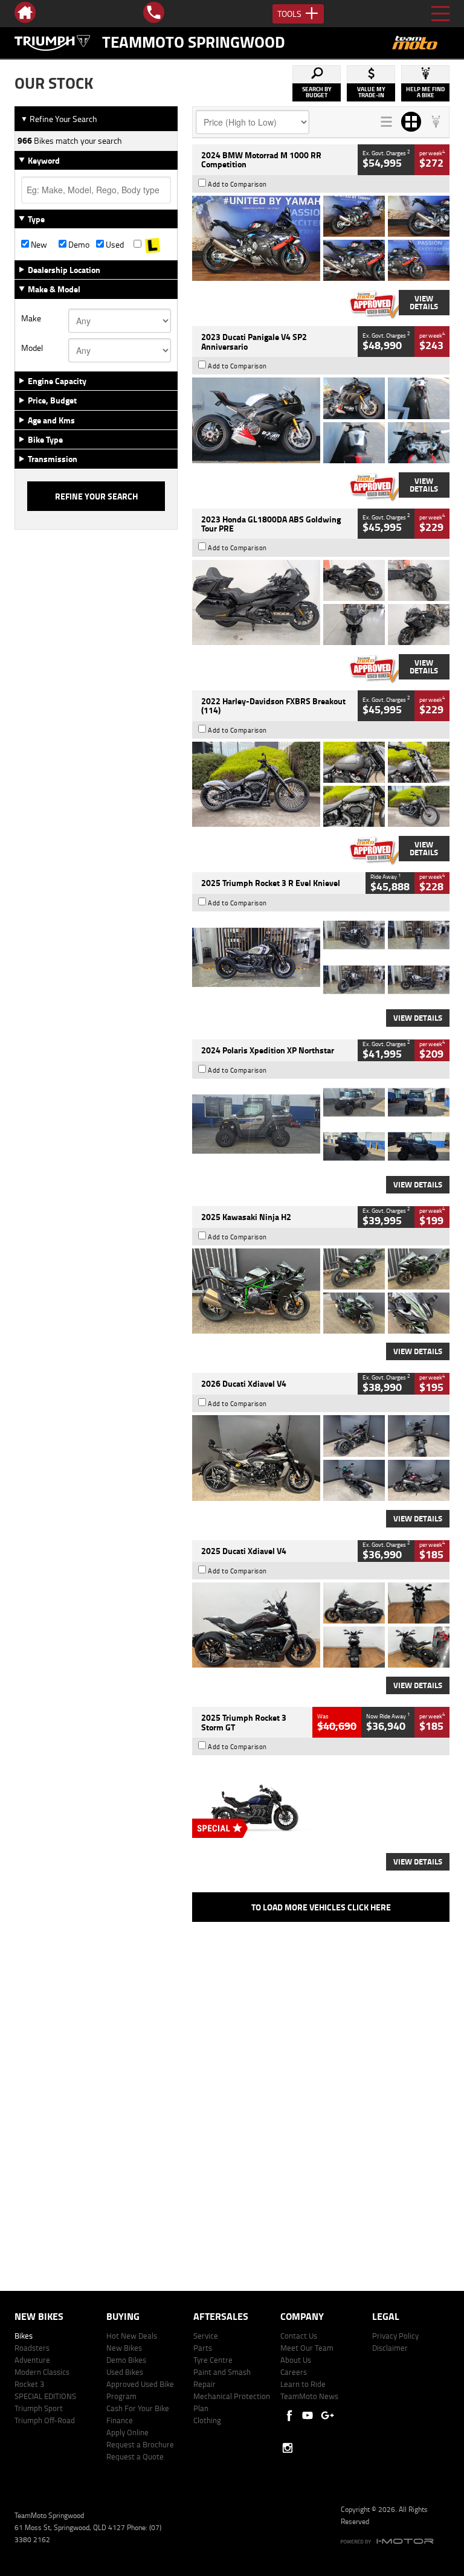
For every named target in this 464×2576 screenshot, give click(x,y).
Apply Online (127, 2432)
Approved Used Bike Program (140, 2390)
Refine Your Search (59, 119)
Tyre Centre (213, 2360)
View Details (424, 302)
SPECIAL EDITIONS (45, 2396)
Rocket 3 (29, 2384)
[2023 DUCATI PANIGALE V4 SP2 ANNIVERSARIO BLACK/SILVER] (321, 420)
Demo (78, 245)
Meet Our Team (307, 2348)
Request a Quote (135, 2456)
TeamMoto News (309, 2396)
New (38, 245)
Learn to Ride (303, 2384)
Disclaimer (390, 2348)
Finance (120, 2420)
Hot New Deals (132, 2336)
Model (32, 348)
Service (206, 2336)
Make (31, 318)
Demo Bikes (126, 2360)
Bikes (24, 2336)
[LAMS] (152, 245)
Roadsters (32, 2348)
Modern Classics (42, 2372)
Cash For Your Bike (138, 2408)
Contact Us (299, 2336)
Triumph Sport (39, 2408)
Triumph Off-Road (45, 2420)
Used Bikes (125, 2372)
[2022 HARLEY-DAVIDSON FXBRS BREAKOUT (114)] (321, 784)
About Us (296, 2360)
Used (114, 245)
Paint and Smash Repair (222, 2378)
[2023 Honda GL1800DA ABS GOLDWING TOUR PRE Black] (321, 602)
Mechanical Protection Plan (232, 2402)
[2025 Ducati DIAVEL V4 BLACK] (321, 1458)
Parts (203, 2348)
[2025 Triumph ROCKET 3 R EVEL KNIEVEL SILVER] (321, 957)
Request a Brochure (140, 2444)
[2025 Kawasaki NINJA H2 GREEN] (321, 1291)
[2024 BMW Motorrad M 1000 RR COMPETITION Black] (321, 238)
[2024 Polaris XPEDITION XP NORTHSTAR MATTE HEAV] (321, 1124)
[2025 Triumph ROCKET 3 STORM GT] (321, 1801)
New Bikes (124, 2348)
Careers (294, 2372)
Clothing (207, 2420)
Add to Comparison (237, 184)
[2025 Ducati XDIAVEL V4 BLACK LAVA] (321, 1625)
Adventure (32, 2360)
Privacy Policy (395, 2336)
